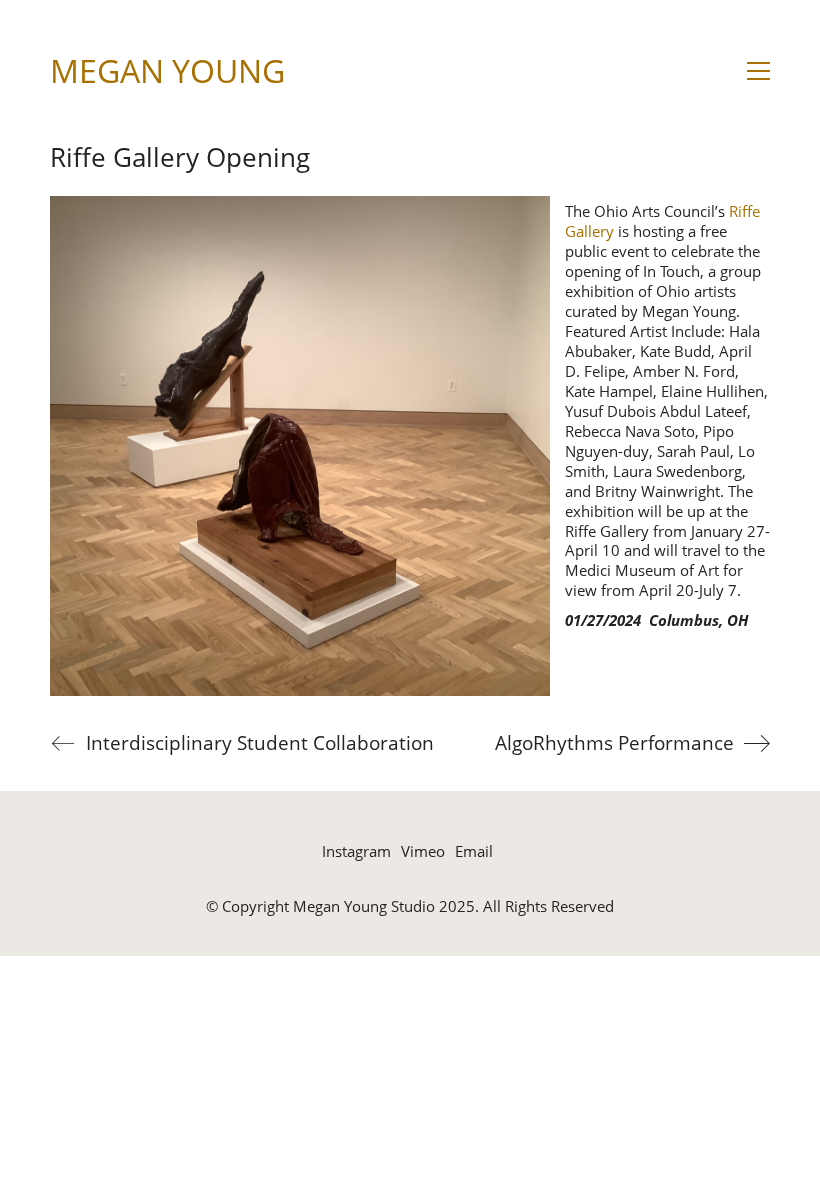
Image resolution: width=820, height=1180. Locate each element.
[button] (758, 71)
